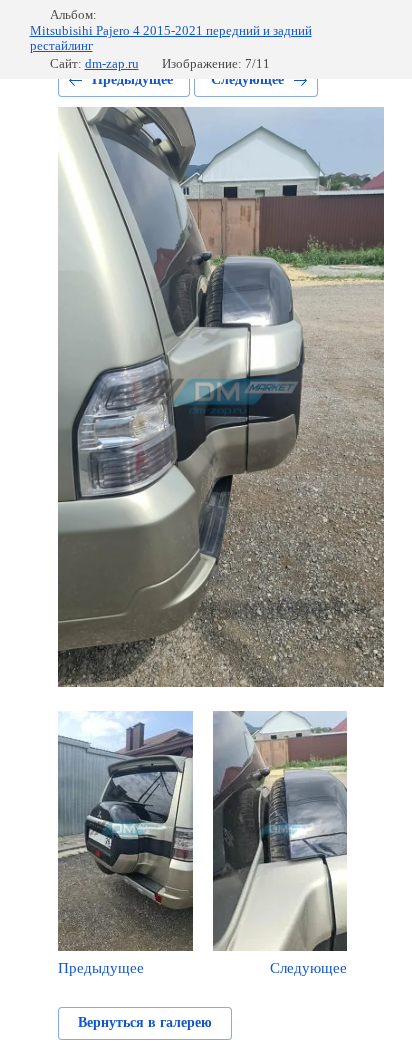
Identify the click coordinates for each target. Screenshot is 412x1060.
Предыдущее (132, 79)
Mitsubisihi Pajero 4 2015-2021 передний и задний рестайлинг (171, 38)
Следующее (247, 79)
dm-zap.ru (112, 63)
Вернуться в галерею (145, 1022)
